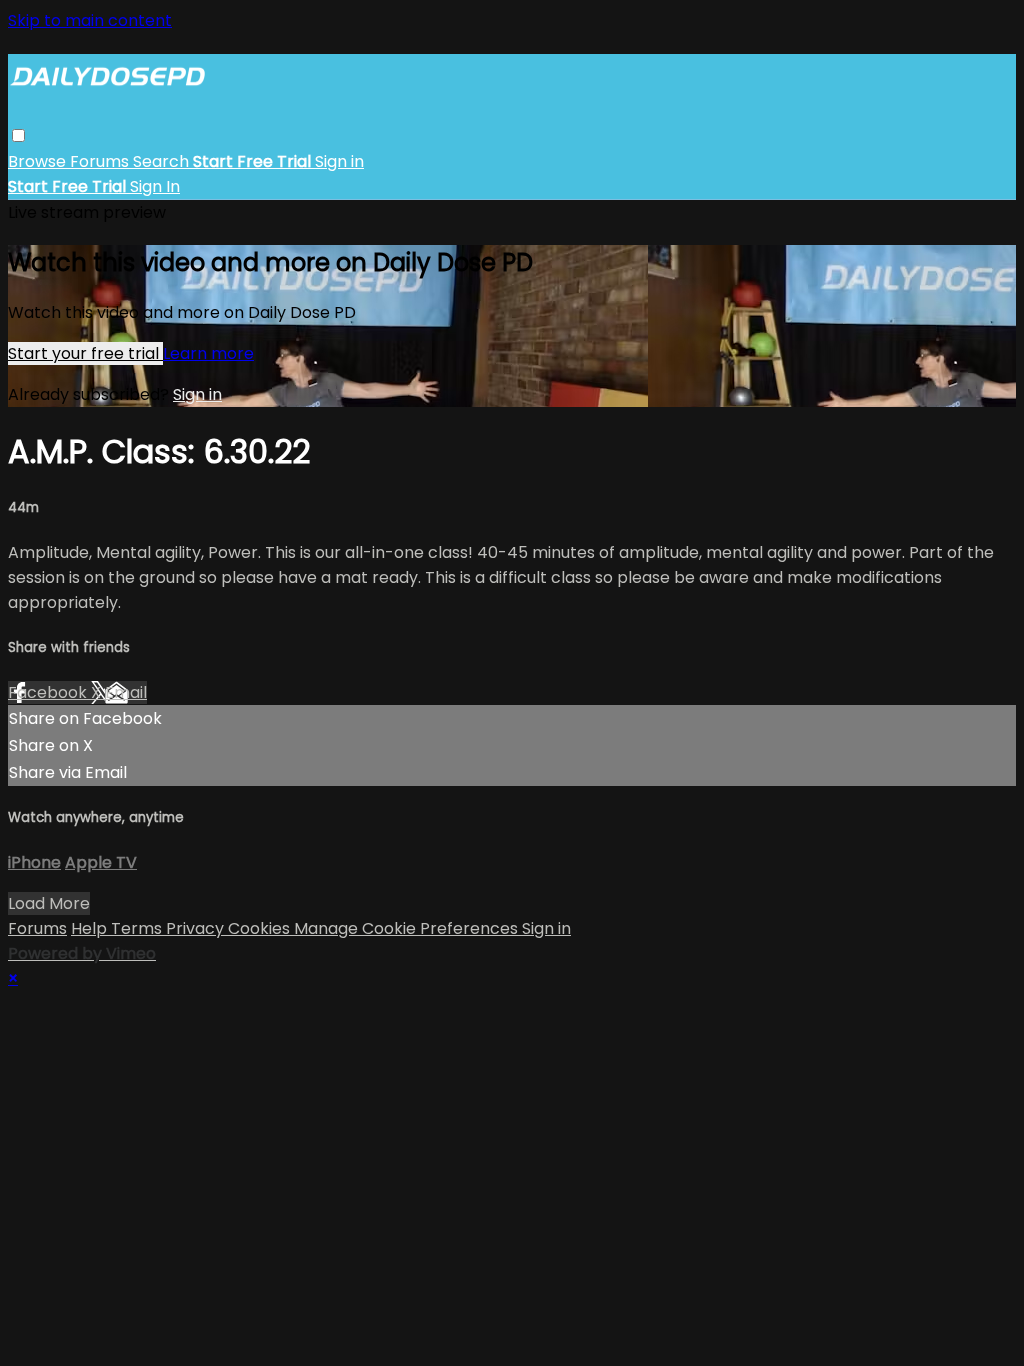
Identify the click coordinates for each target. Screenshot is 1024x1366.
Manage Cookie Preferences (408, 928)
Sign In (155, 186)
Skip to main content (90, 20)
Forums (101, 161)
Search (163, 161)
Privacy (197, 928)
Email (126, 692)
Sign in (339, 161)
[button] (18, 135)
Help (91, 928)
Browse (39, 161)
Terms (138, 928)
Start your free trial (85, 353)
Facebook (49, 692)
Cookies (261, 928)
